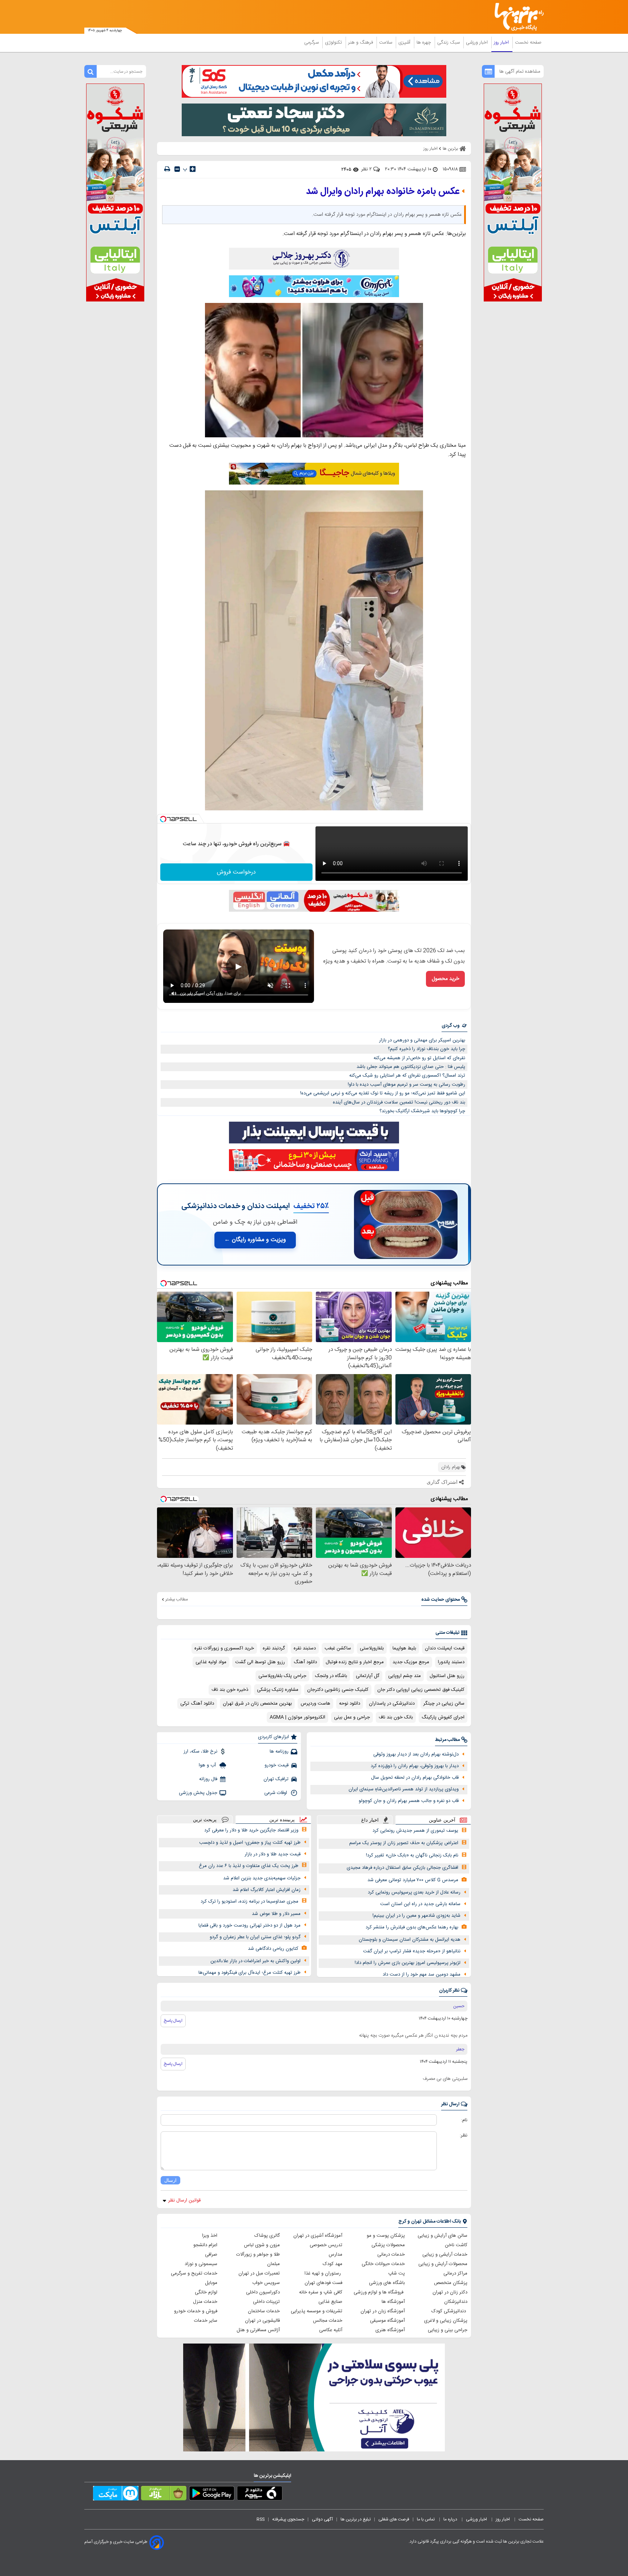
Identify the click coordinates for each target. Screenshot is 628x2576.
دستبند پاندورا (451, 1662)
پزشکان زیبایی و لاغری (446, 2321)
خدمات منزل (205, 2302)
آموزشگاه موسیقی (387, 2321)
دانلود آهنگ (305, 1662)
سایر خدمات (206, 2321)
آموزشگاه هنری (390, 2330)
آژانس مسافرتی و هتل (258, 2330)
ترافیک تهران (276, 1779)
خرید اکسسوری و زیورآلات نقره (224, 1648)
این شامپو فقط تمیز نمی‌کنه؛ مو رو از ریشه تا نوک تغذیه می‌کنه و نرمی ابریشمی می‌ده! (383, 1093)
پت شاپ (396, 2273)
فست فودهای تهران (323, 2283)
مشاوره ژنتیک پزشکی (278, 1690)
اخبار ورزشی (478, 42)
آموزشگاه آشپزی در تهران (318, 2236)
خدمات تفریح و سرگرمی (194, 2273)
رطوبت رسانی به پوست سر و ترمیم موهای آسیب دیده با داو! (406, 1085)
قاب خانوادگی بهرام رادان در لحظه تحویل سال (415, 1778)
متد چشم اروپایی (404, 1676)
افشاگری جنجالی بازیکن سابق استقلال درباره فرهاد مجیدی (402, 1868)
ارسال (170, 2180)
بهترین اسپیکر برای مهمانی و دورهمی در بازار (422, 1040)
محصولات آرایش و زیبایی (443, 2264)
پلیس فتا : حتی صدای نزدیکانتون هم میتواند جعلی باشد (411, 1067)
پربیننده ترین (282, 1820)
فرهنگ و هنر (361, 42)
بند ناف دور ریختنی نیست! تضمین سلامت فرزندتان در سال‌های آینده (399, 1102)
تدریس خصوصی (326, 2245)
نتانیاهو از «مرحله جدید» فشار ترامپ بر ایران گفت (412, 1951)
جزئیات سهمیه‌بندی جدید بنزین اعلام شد (262, 1878)
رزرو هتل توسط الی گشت (260, 1662)
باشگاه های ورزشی (387, 2283)
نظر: (464, 2135)
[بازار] (164, 2495)
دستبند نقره (305, 1648)
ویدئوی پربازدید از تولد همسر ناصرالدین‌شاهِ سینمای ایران (404, 1789)
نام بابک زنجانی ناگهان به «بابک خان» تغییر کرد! (412, 1855)
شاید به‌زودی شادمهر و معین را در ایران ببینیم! (416, 1916)
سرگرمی (312, 42)
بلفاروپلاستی (372, 1648)
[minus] (177, 169)
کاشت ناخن (456, 2245)
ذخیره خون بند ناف (230, 1690)
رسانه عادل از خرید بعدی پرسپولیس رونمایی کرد (414, 1892)
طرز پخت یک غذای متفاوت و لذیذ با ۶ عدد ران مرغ (249, 1866)
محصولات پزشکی (388, 2245)
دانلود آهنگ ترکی (197, 1704)
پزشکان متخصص (451, 2283)
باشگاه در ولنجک (331, 1676)
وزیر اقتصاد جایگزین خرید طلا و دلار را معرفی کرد (251, 1830)
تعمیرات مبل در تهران (259, 2273)
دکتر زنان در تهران (450, 2292)
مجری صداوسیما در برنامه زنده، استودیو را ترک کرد (249, 1901)
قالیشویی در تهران (262, 2321)
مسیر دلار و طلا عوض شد (276, 1914)
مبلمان (273, 2264)
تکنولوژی (334, 42)
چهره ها (424, 42)
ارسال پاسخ (173, 2021)
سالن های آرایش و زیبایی (442, 2236)
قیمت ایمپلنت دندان (445, 1648)
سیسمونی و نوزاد (201, 2264)
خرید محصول (445, 979)
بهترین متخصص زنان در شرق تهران (257, 1704)
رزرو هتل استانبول (447, 1676)
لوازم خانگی (206, 2292)
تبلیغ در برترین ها (356, 2519)
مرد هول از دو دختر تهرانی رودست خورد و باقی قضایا (249, 1925)
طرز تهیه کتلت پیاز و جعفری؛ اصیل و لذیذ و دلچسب (250, 1843)
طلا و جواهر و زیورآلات (258, 2255)
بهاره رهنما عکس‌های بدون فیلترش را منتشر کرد (412, 1927)
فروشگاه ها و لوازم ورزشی (379, 2292)
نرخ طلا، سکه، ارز (200, 1751)
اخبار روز (502, 42)
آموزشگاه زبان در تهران (383, 2311)
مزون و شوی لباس (262, 2245)
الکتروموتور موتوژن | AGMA (297, 1717)
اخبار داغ (370, 1820)
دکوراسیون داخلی (263, 2292)
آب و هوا (208, 1765)
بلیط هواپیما (404, 1648)
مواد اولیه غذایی (211, 1662)
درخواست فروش (236, 872)
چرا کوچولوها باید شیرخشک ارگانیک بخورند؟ (422, 1111)
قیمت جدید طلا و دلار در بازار (273, 1854)
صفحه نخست (528, 42)
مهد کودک (333, 2264)
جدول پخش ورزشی (198, 1793)
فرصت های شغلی (394, 2519)
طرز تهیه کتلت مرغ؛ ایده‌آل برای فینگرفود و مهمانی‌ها (249, 1973)
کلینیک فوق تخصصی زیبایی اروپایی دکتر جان (421, 1690)
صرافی (211, 2255)
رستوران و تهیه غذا (323, 2273)
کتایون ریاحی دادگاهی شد (273, 1949)
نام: (464, 2120)
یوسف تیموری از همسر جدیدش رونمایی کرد (415, 1831)
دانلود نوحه (350, 1704)
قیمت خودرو (277, 1765)
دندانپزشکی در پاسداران (392, 1704)
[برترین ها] (516, 17)
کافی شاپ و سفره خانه (321, 2292)
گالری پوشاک (267, 2236)
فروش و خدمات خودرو (196, 2311)
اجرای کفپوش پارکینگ (443, 1717)
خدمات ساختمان (264, 2311)
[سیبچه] (260, 2495)
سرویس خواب (266, 2283)
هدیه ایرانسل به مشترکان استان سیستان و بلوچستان (410, 1940)
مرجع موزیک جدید (411, 1662)
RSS (261, 2519)
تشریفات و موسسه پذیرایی (317, 2311)
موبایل (211, 2283)
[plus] (193, 169)
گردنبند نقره (274, 1648)
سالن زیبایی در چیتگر (444, 1704)
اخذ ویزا (210, 2236)
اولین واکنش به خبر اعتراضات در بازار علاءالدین (255, 1961)
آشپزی (405, 42)
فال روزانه (208, 1779)
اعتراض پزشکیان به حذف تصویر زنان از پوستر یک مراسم (404, 1843)
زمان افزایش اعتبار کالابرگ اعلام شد (267, 1890)
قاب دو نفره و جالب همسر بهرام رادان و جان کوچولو (409, 1801)
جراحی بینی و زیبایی (448, 2330)
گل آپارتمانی (368, 1676)
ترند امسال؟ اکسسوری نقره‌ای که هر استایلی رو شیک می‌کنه (407, 1076)
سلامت (386, 42)
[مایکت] (116, 2495)
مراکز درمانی (455, 2273)
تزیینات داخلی (266, 2302)
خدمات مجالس (328, 2321)
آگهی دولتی (322, 2519)
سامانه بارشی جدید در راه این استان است (420, 1904)
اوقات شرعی (276, 1793)
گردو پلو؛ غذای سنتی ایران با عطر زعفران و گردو (255, 1937)
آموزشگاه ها (393, 2302)
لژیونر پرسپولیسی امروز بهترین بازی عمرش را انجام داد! (408, 1963)
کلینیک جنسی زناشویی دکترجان (338, 1690)
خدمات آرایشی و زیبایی (445, 2255)
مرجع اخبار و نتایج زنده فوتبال (355, 1662)
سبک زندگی (449, 42)
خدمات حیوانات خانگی (383, 2264)
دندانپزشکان (456, 2302)
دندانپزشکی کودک (449, 2311)
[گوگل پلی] (212, 2495)
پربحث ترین (205, 1820)
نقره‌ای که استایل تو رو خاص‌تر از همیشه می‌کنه (419, 1058)
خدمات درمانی (391, 2255)
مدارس (335, 2255)
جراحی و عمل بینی (352, 1717)
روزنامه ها (279, 1751)
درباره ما (451, 2519)
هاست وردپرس (315, 1704)
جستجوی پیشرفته (288, 2519)
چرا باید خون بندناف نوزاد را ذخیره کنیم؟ (426, 1049)
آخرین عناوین (442, 1820)
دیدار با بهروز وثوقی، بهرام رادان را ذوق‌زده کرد (415, 1766)
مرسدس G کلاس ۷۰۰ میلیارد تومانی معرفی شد (413, 1880)
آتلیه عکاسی (331, 2330)
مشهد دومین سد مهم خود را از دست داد (422, 1974)
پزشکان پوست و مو (386, 2236)
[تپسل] (163, 819)
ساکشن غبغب (338, 1648)
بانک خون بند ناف (396, 1717)
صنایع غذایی (330, 2302)
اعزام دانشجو (205, 2245)
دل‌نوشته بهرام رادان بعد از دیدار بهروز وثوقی (416, 1754)
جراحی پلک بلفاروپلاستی (282, 1676)
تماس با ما (426, 2519)
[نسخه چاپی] (167, 169)
